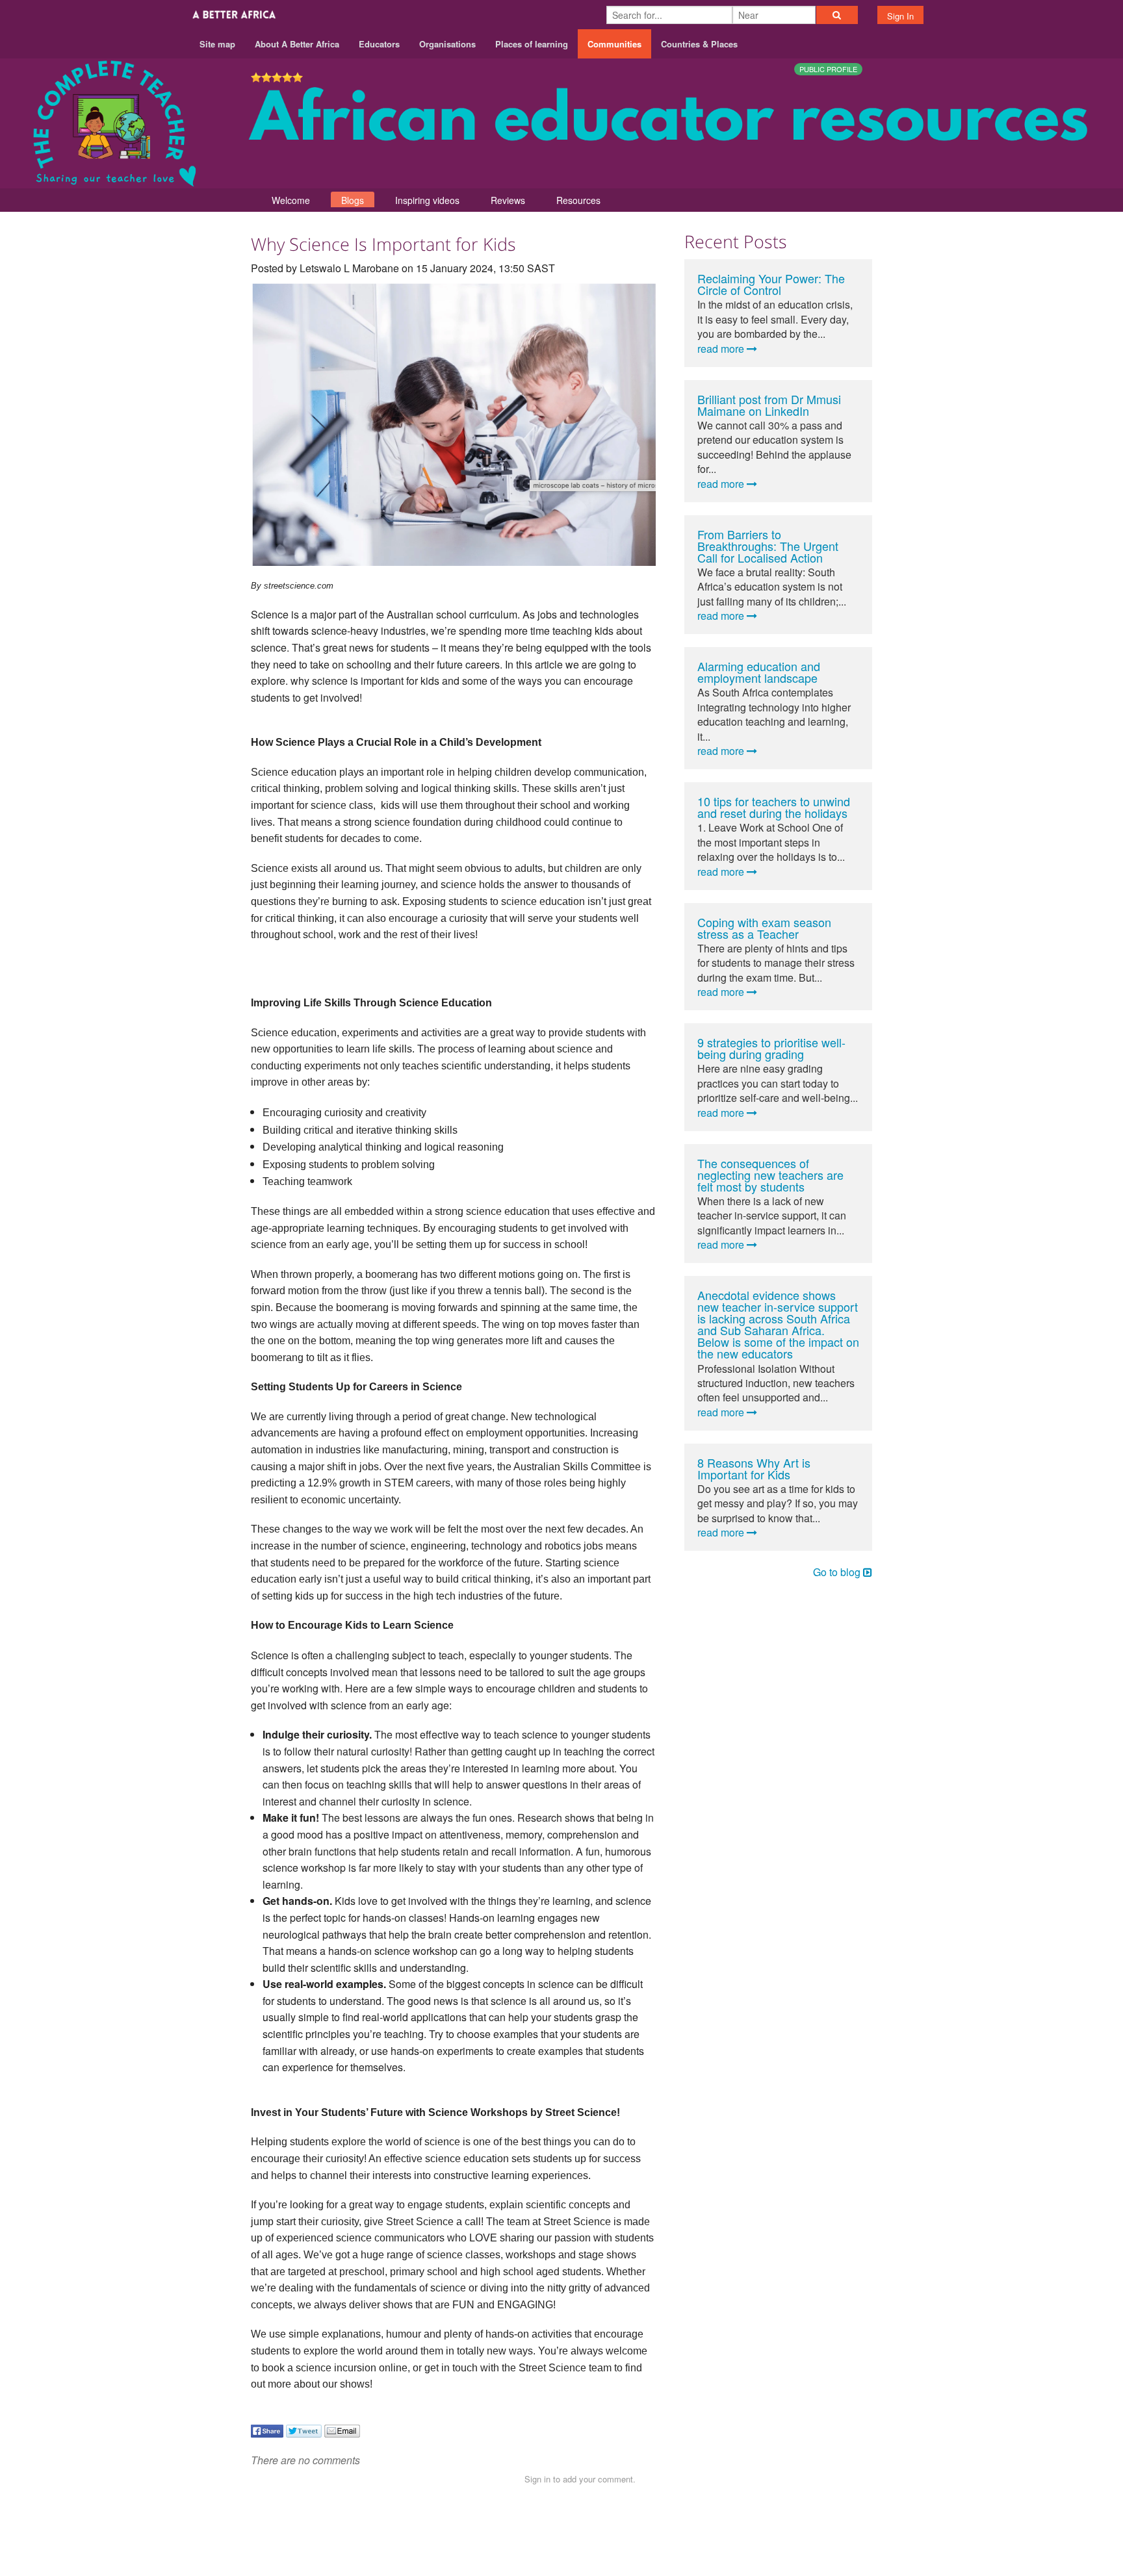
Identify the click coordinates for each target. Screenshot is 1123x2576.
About (722, 2525)
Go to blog (838, 1572)
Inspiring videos (427, 200)
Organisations (447, 44)
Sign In (900, 16)
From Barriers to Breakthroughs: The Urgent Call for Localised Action (768, 546)
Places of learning (532, 44)
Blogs (353, 200)
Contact (768, 2525)
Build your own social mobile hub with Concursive (562, 2554)
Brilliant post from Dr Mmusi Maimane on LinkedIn (769, 405)
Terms (814, 2525)
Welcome (291, 200)
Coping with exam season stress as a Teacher (764, 928)
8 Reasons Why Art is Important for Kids (754, 1468)
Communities (614, 44)
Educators (379, 44)
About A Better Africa (297, 44)
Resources (578, 200)
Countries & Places (699, 44)
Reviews (508, 200)
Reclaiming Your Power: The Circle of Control (771, 284)
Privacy (859, 2525)
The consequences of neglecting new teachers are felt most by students (770, 1175)
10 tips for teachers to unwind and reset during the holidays (774, 807)
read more (722, 349)
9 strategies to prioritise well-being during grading (771, 1048)
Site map (217, 44)
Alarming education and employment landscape (759, 672)
